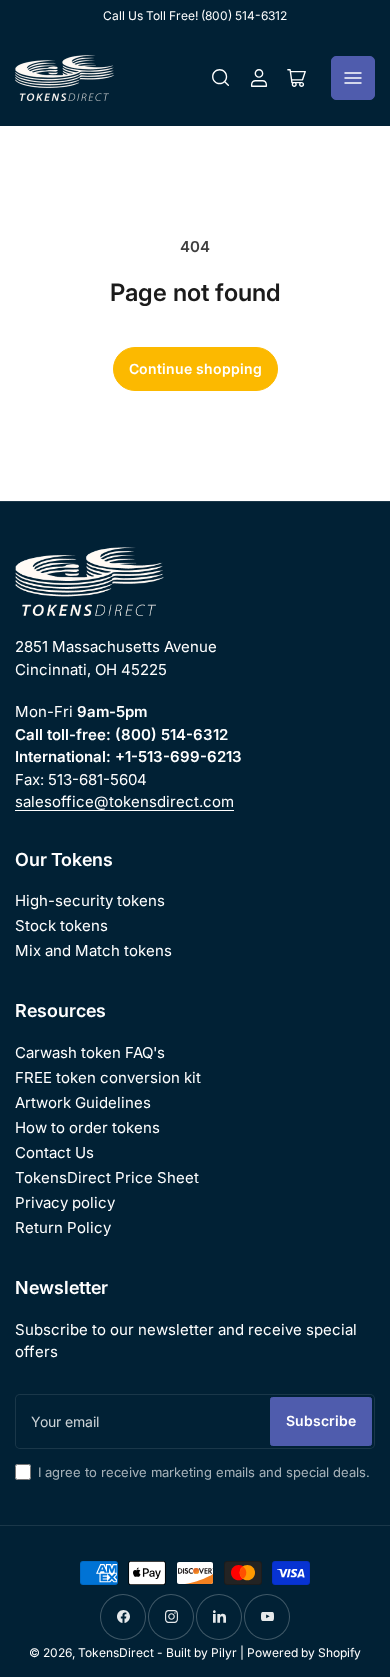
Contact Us (54, 1152)
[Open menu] (353, 78)
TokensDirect (116, 1652)
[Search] (221, 78)
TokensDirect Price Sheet (107, 1177)
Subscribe (321, 1420)
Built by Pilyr (201, 1652)
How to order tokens (87, 1127)
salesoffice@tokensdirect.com (124, 801)
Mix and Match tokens (93, 950)
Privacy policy (65, 1202)
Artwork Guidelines (83, 1102)
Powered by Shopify (304, 1652)
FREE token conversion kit (108, 1077)
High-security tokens (90, 900)
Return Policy (63, 1227)
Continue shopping (195, 368)
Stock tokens (61, 925)
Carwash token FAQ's (90, 1052)
